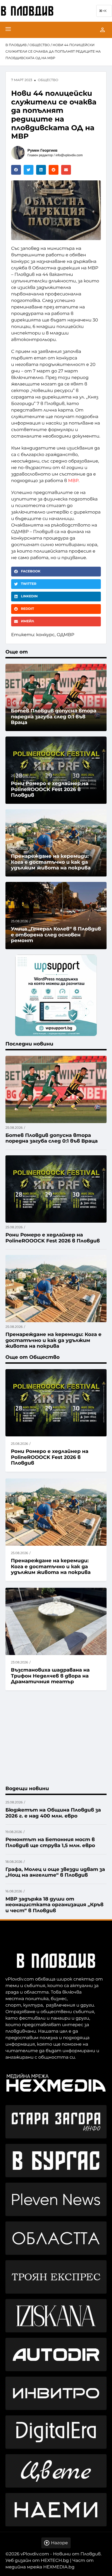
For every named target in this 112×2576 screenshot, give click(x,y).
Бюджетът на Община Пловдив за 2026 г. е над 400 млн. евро (53, 1813)
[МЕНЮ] (8, 30)
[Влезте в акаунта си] (102, 30)
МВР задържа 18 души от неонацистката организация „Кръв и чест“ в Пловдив (55, 1905)
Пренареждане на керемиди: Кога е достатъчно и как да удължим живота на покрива (51, 1566)
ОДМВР (66, 635)
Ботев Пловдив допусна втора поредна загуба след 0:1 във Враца (54, 717)
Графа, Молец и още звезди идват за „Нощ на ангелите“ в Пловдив (55, 1872)
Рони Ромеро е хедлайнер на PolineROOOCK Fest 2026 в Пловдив (50, 1457)
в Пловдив (16, 45)
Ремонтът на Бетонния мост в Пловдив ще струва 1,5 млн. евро (50, 1842)
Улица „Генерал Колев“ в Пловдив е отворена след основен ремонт (56, 935)
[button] (16, 170)
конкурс (45, 635)
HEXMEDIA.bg (59, 2567)
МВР (73, 481)
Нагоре (59, 2543)
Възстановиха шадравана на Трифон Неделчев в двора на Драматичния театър (50, 1676)
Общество (40, 45)
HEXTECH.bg (55, 2561)
